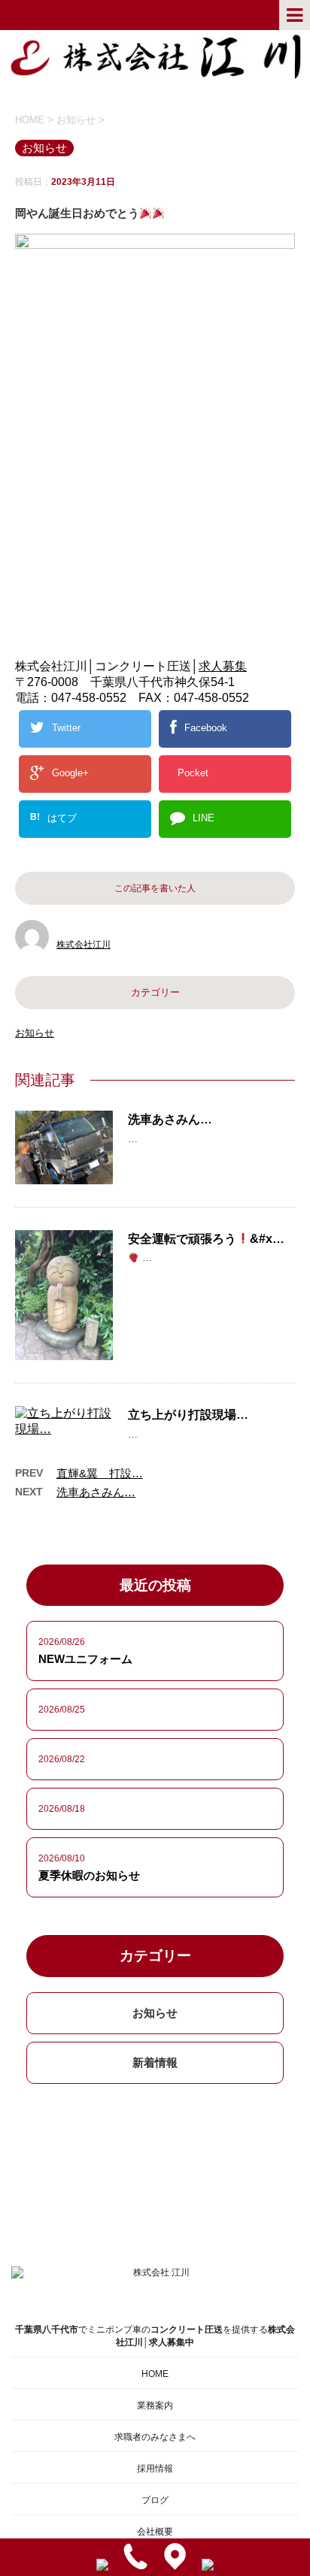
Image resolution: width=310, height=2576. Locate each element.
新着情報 (155, 2062)
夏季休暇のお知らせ (89, 1875)
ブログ (155, 2500)
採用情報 (155, 2469)
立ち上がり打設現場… (188, 1415)
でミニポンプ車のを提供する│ (155, 2336)
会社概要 (155, 2532)
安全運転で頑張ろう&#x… (206, 1239)
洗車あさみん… (170, 1119)
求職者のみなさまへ (155, 2437)
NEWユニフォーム (85, 1659)
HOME (155, 2374)
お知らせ (35, 1033)
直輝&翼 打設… (100, 1473)
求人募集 (223, 666)
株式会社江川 (84, 945)
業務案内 (155, 2405)
